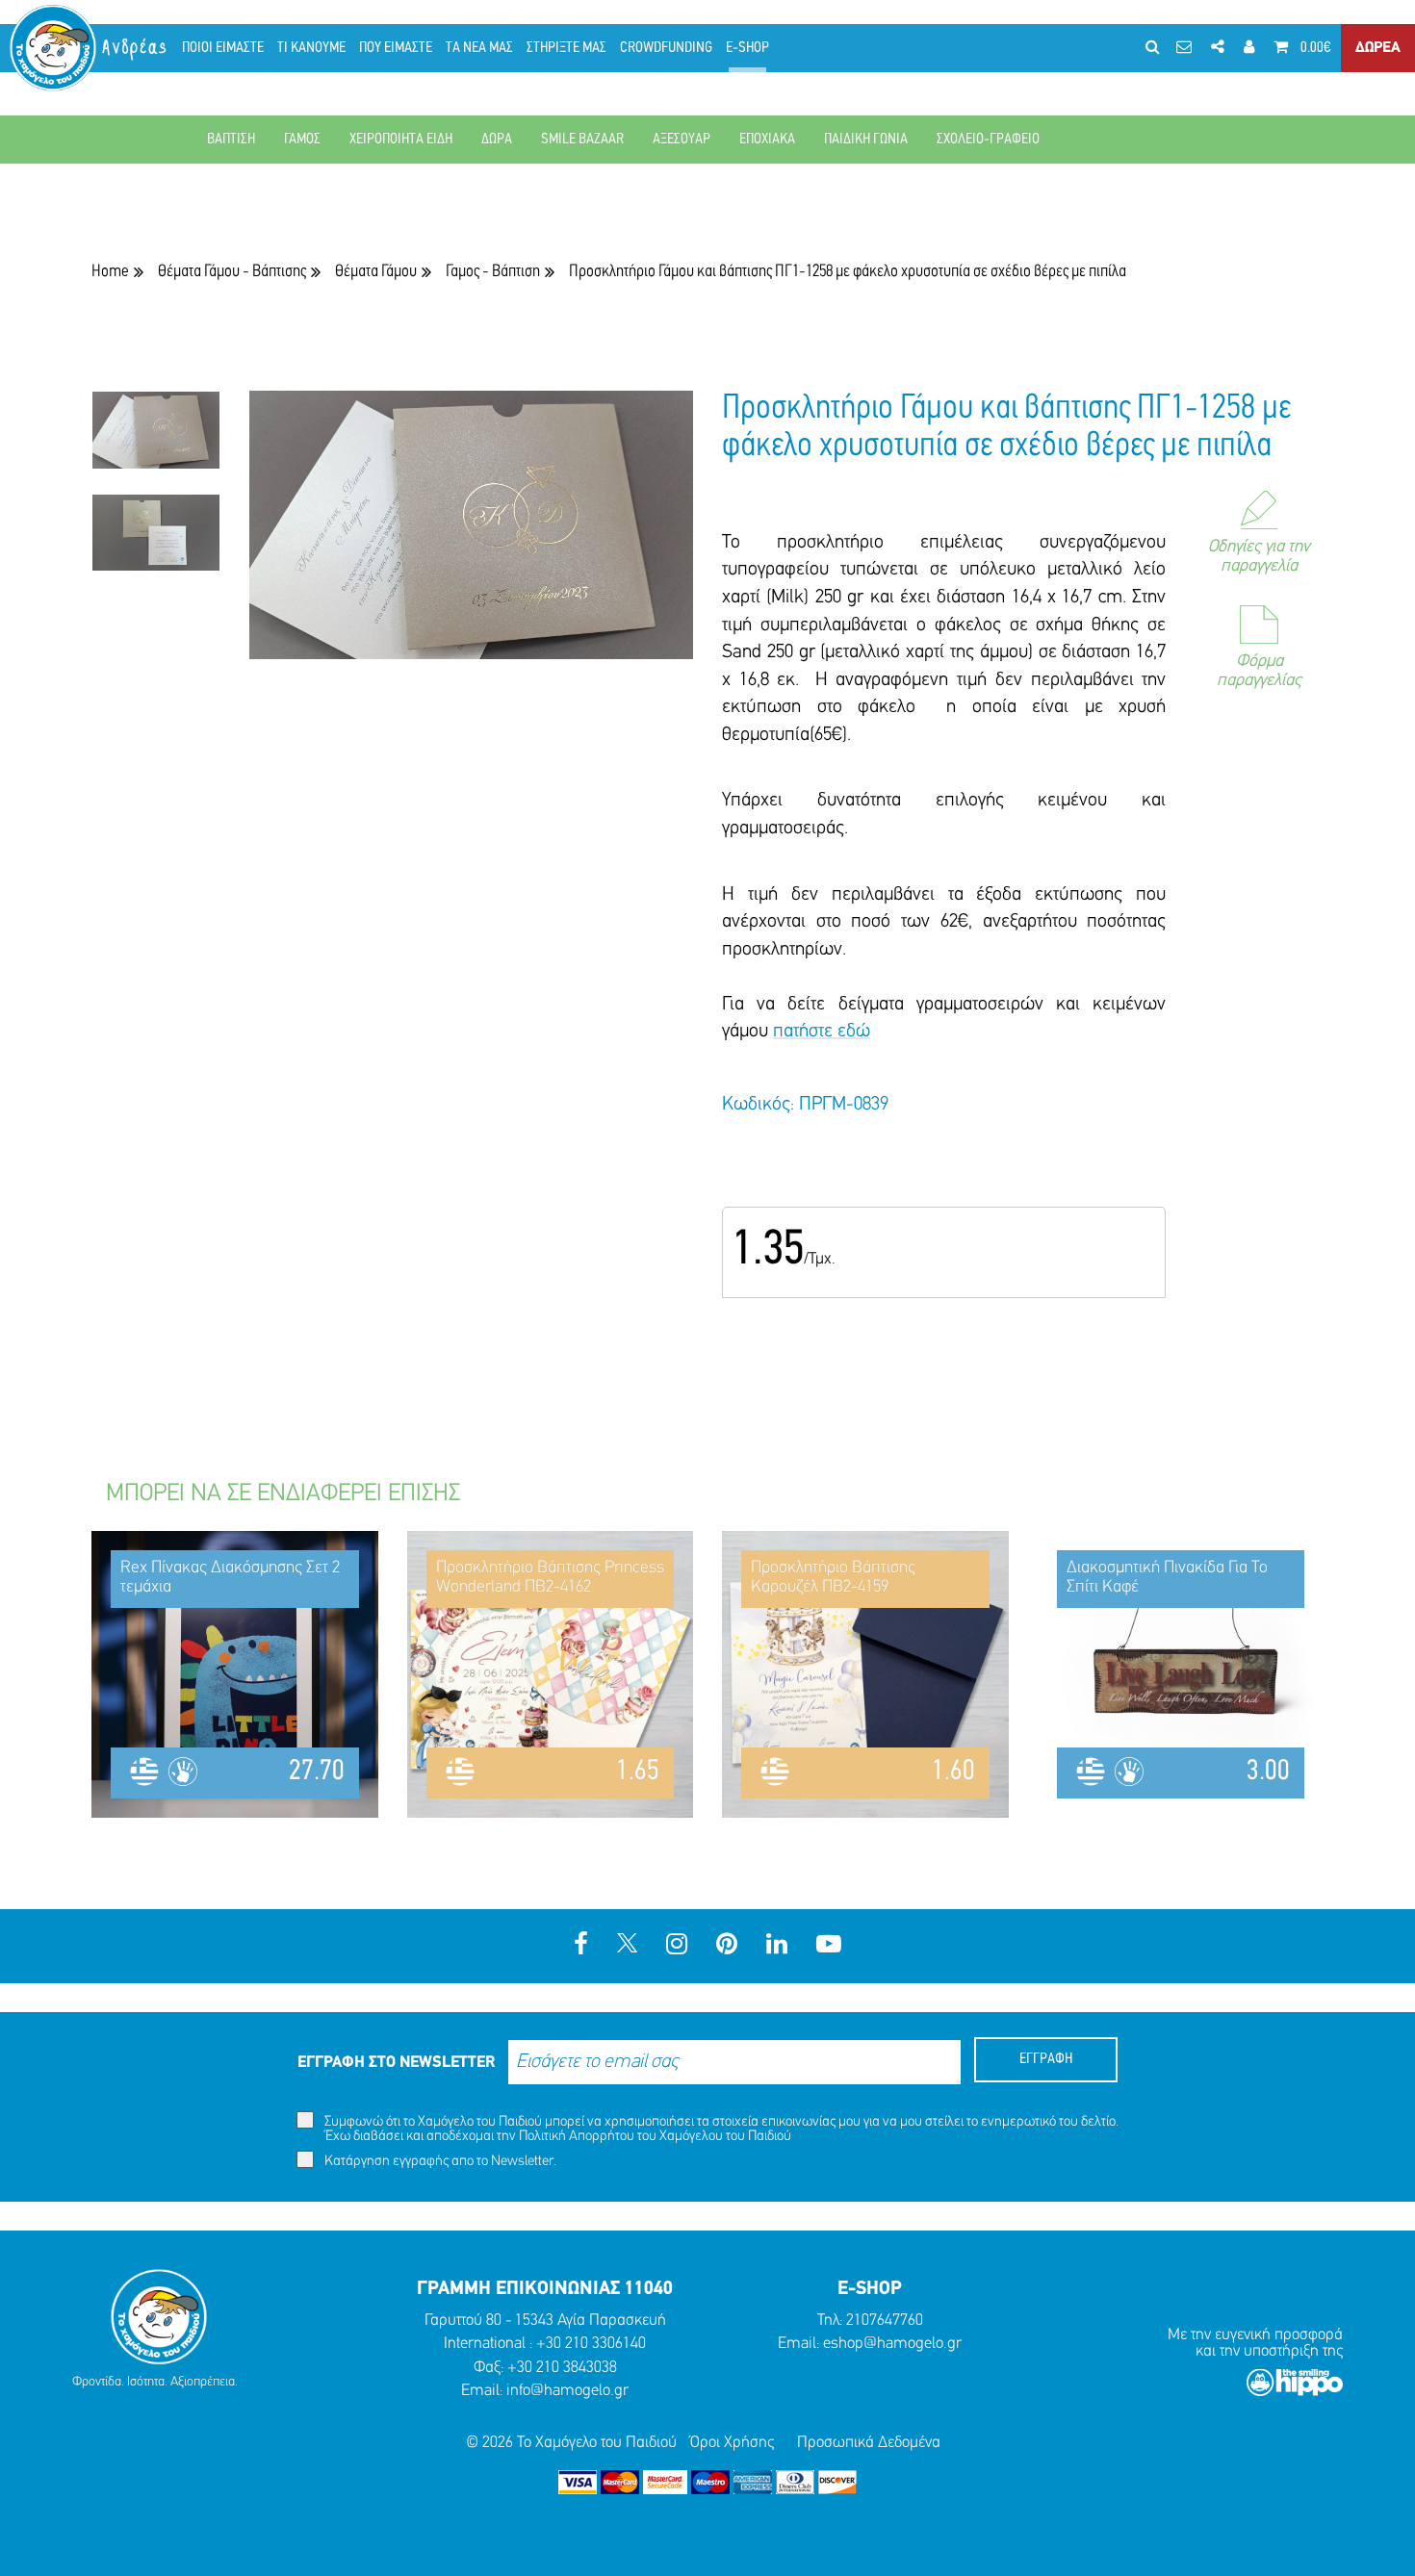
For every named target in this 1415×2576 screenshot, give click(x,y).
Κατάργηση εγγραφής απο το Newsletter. (439, 2162)
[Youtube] (829, 1946)
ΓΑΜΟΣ (302, 140)
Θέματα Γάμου (376, 272)
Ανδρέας (136, 48)
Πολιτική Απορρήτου (577, 2137)
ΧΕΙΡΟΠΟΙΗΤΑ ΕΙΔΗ (401, 140)
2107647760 (885, 2321)
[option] (156, 442)
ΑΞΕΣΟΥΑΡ (682, 140)
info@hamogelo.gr (567, 2391)
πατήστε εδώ (822, 1032)
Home (110, 272)
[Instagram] (677, 1946)
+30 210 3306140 (591, 2344)
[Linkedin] (777, 1946)
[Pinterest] (727, 1946)
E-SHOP (747, 48)
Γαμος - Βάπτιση (493, 272)
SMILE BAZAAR (582, 140)
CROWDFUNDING (666, 48)
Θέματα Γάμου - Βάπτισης (232, 272)
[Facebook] (581, 1946)
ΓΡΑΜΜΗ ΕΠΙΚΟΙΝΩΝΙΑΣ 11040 (545, 2289)
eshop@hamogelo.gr (892, 2344)
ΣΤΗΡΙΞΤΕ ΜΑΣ (566, 48)
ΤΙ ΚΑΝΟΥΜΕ (311, 48)
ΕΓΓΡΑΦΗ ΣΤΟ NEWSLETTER (396, 2063)
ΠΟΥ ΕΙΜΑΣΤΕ (396, 48)
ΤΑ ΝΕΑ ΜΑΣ (479, 48)
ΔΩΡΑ (497, 140)
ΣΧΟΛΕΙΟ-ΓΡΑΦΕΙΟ (988, 140)
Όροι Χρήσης (732, 2443)
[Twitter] (627, 1946)
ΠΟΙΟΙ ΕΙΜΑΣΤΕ (223, 48)
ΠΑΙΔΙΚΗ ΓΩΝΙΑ (866, 140)
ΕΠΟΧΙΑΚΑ (767, 140)
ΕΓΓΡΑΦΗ (1046, 2059)
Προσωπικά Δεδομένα (869, 2443)
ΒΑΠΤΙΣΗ (231, 140)
